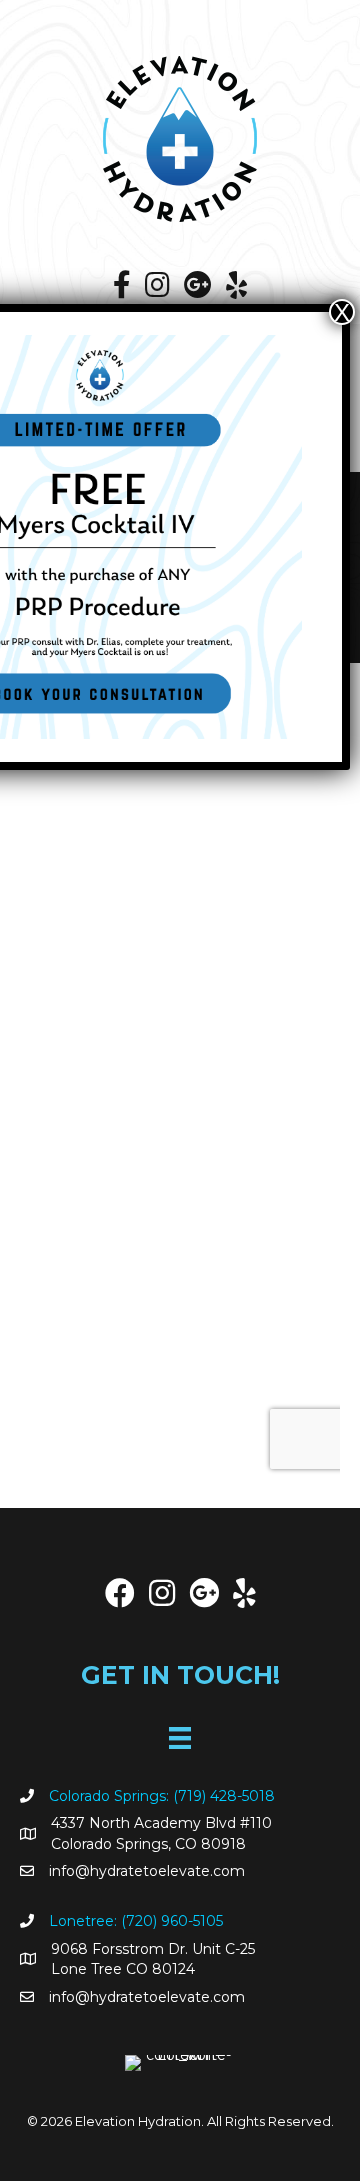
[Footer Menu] (180, 1738)
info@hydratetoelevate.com (147, 1871)
